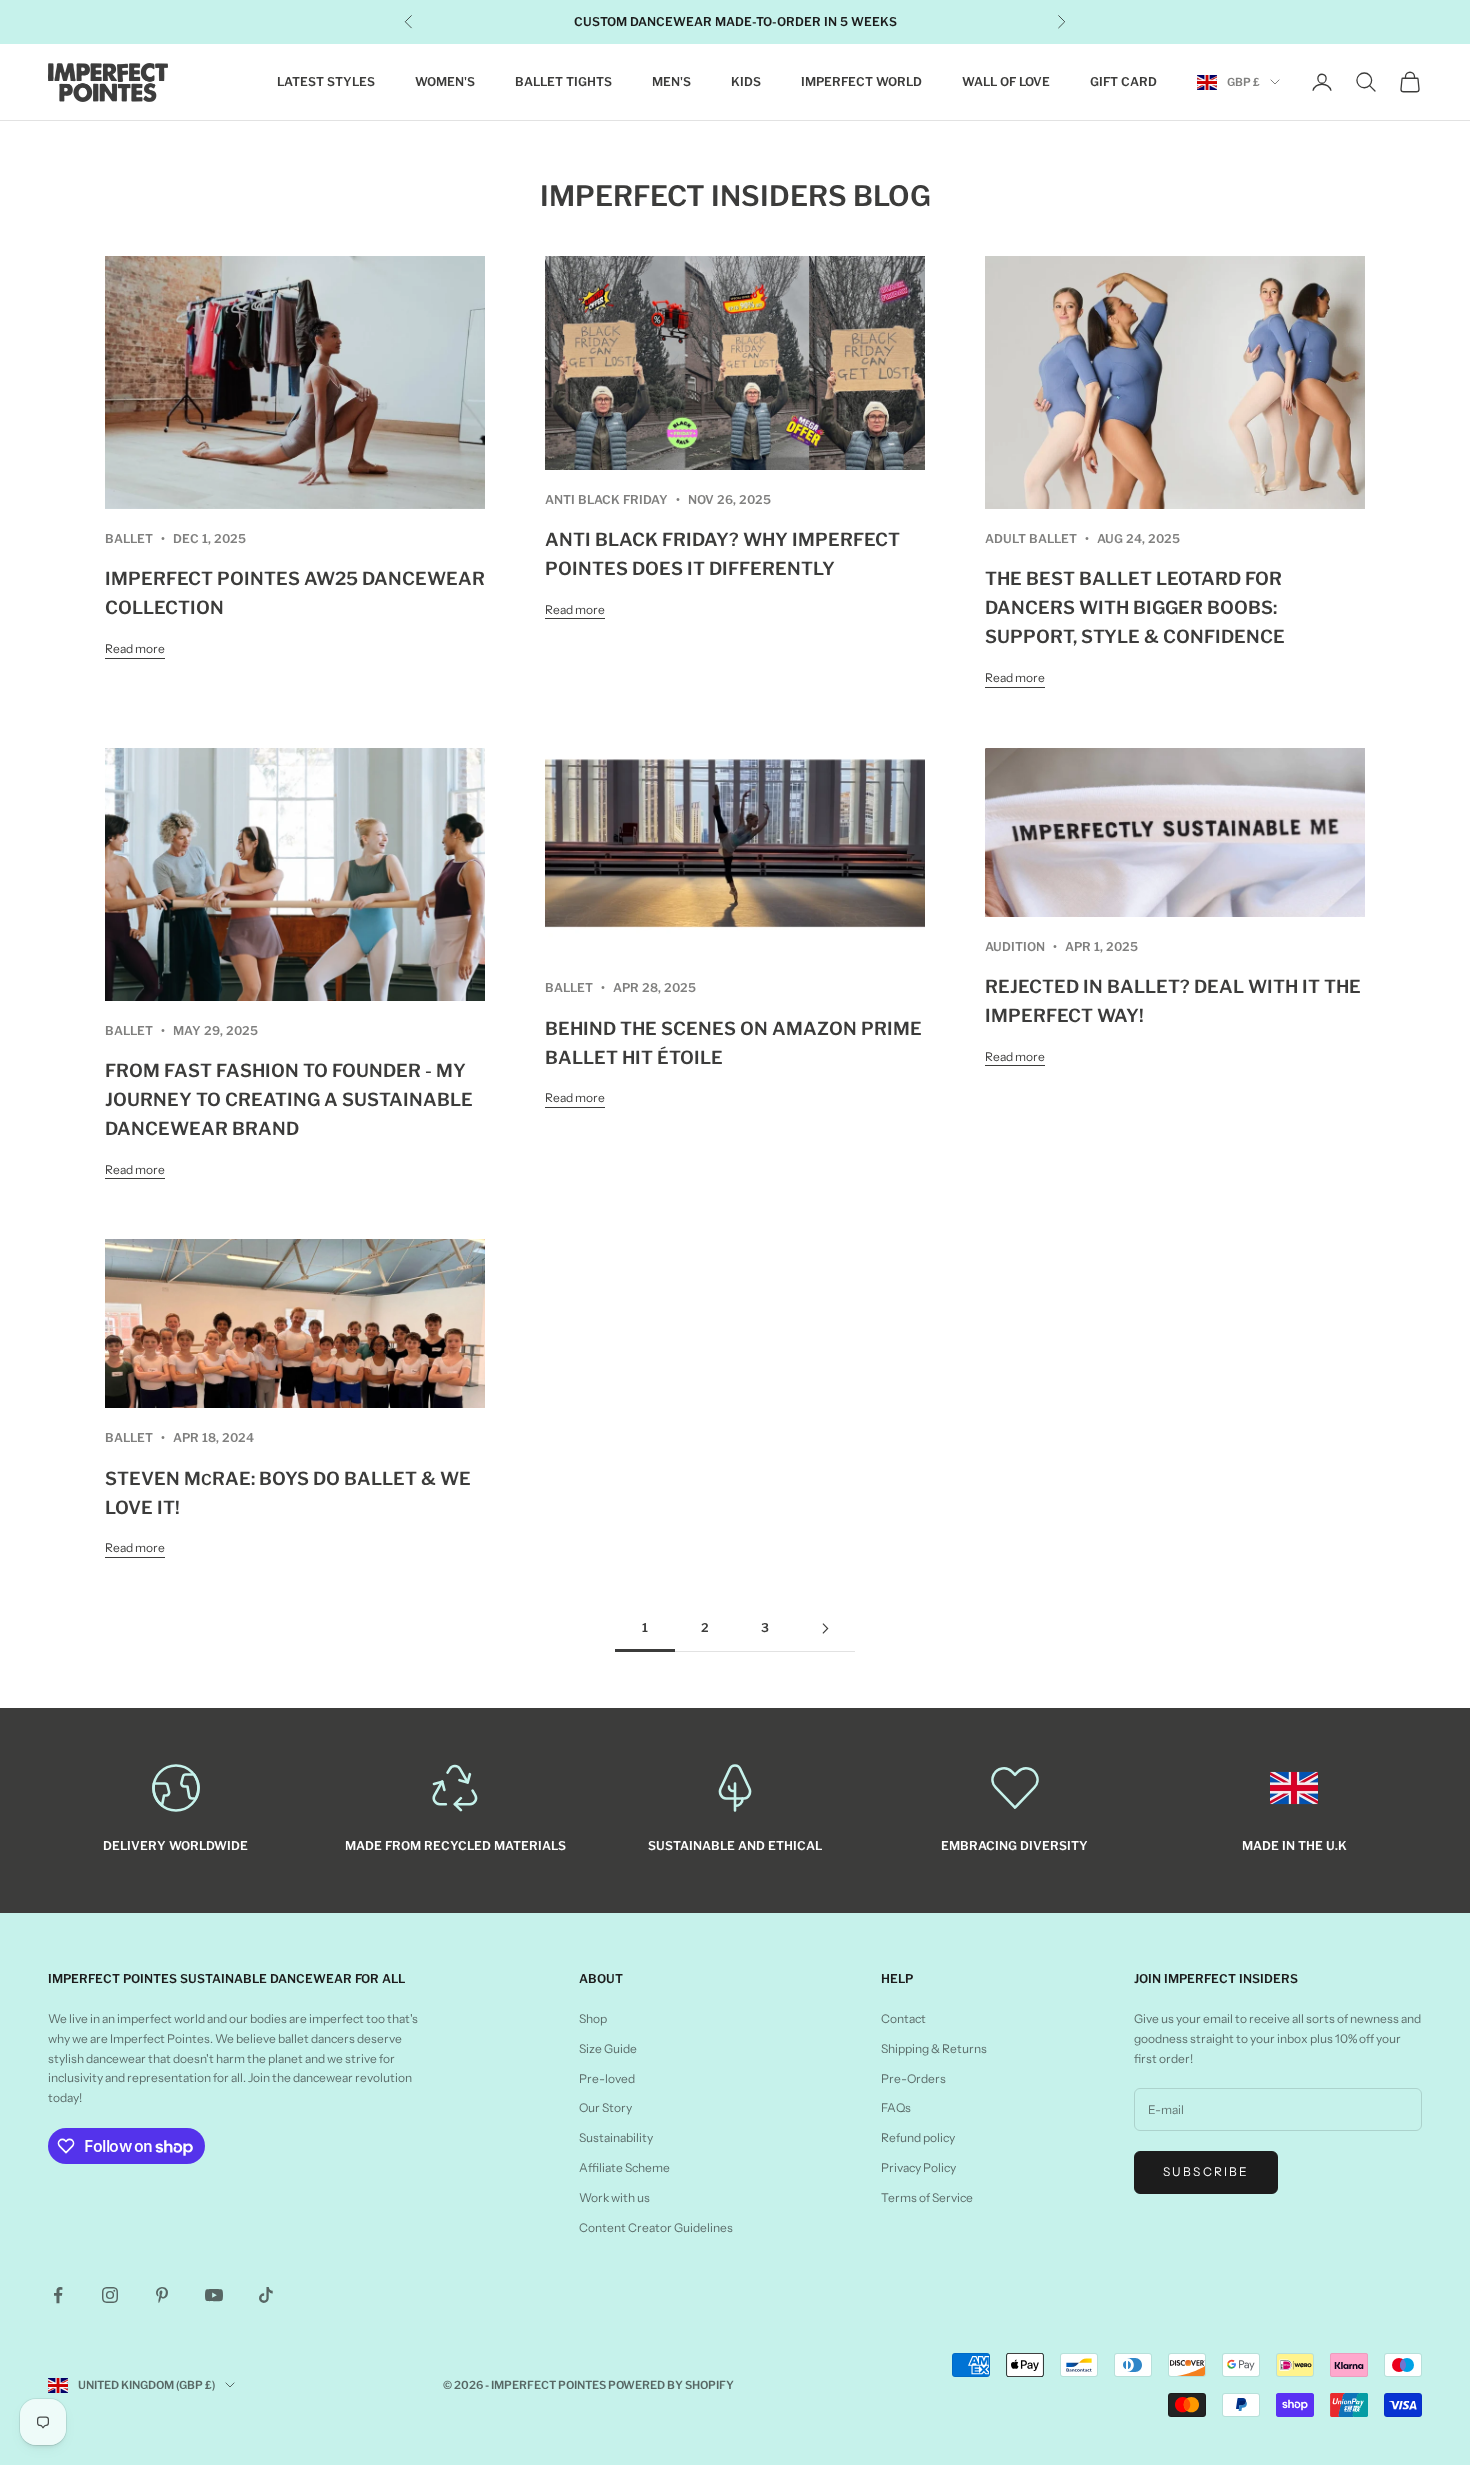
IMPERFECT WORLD (861, 81)
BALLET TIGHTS (563, 81)
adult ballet (1031, 538)
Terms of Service (927, 2197)
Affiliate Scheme (624, 2167)
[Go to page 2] (825, 1628)
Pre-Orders (913, 2078)
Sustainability (616, 2137)
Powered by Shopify (671, 2385)
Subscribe (1206, 2171)
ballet (129, 538)
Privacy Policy (918, 2167)
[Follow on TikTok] (266, 2295)
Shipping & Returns (934, 2048)
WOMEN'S (445, 81)
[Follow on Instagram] (110, 2295)
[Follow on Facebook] (58, 2295)
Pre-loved (607, 2078)
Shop (593, 2018)
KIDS (746, 81)
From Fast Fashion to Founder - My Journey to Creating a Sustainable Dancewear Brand (289, 1099)
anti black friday (606, 499)
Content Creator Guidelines (656, 2227)
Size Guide (608, 2048)
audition (1015, 946)
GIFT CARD (1123, 81)
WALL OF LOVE (1006, 81)
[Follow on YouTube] (214, 2295)
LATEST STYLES (326, 81)
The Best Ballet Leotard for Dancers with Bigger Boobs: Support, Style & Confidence (1135, 607)
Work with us (614, 2197)
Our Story (605, 2107)
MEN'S (671, 81)
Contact (903, 2018)
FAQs (896, 2107)
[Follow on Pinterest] (162, 2295)
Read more (135, 648)
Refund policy (918, 2137)
